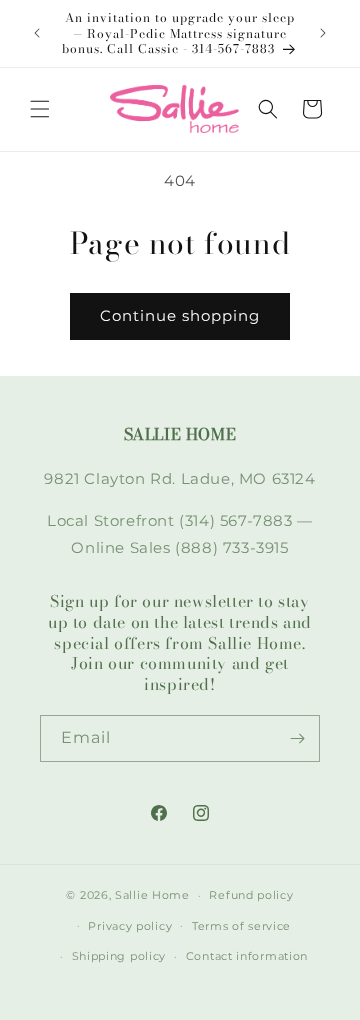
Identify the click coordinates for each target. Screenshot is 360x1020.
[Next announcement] (323, 33)
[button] (40, 109)
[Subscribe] (297, 738)
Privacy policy (130, 926)
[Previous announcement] (37, 33)
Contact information (247, 956)
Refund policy (251, 895)
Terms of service (241, 926)
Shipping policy (119, 956)
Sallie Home (152, 895)
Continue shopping (180, 315)
